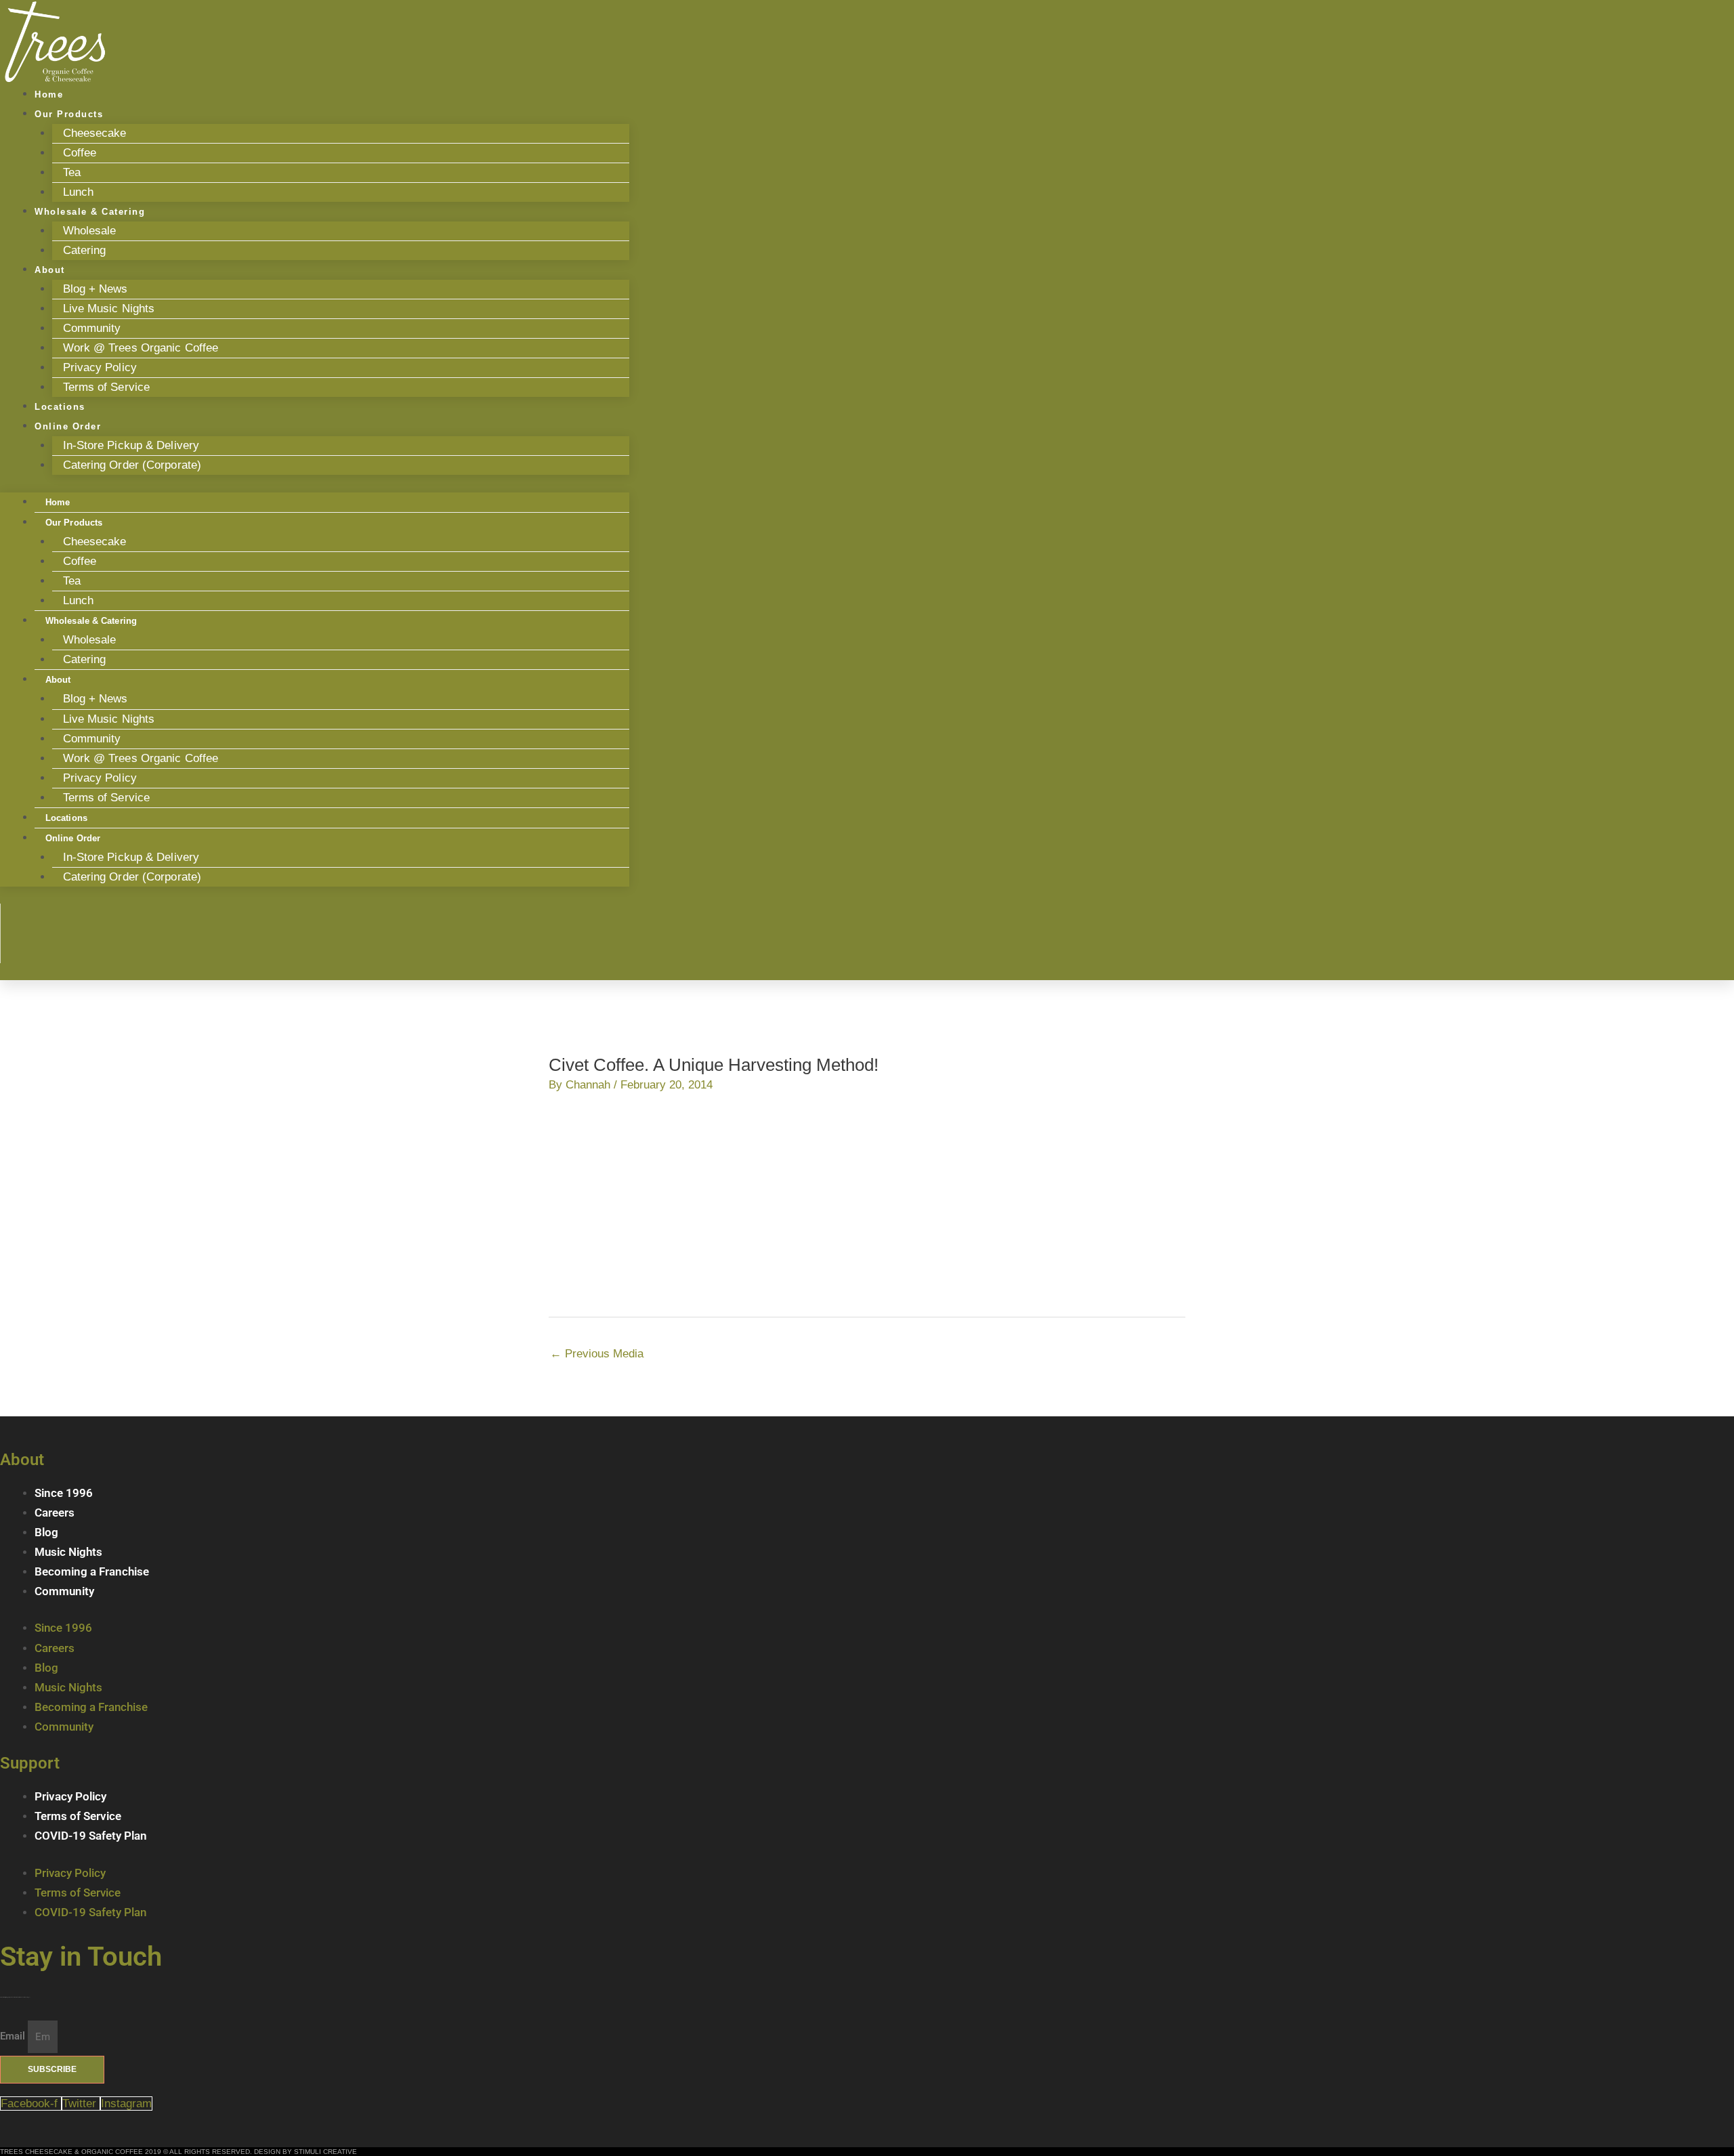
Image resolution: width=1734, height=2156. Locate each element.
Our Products (69, 114)
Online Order (68, 426)
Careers (55, 1513)
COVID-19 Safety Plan (91, 1836)
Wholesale (90, 231)
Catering (85, 250)
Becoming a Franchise (92, 1571)
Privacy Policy (100, 367)
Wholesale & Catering (90, 212)
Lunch (79, 600)
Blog (46, 1532)
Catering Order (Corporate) (132, 465)
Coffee (80, 153)
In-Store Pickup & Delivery (131, 445)
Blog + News (96, 289)
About (50, 270)
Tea (72, 172)
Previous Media (597, 1354)
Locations (66, 818)
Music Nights (68, 1552)
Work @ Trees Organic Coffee (141, 348)
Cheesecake (95, 133)
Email (14, 2037)
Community (92, 328)
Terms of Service (107, 387)
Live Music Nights (109, 309)
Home (58, 502)
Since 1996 (64, 1493)
